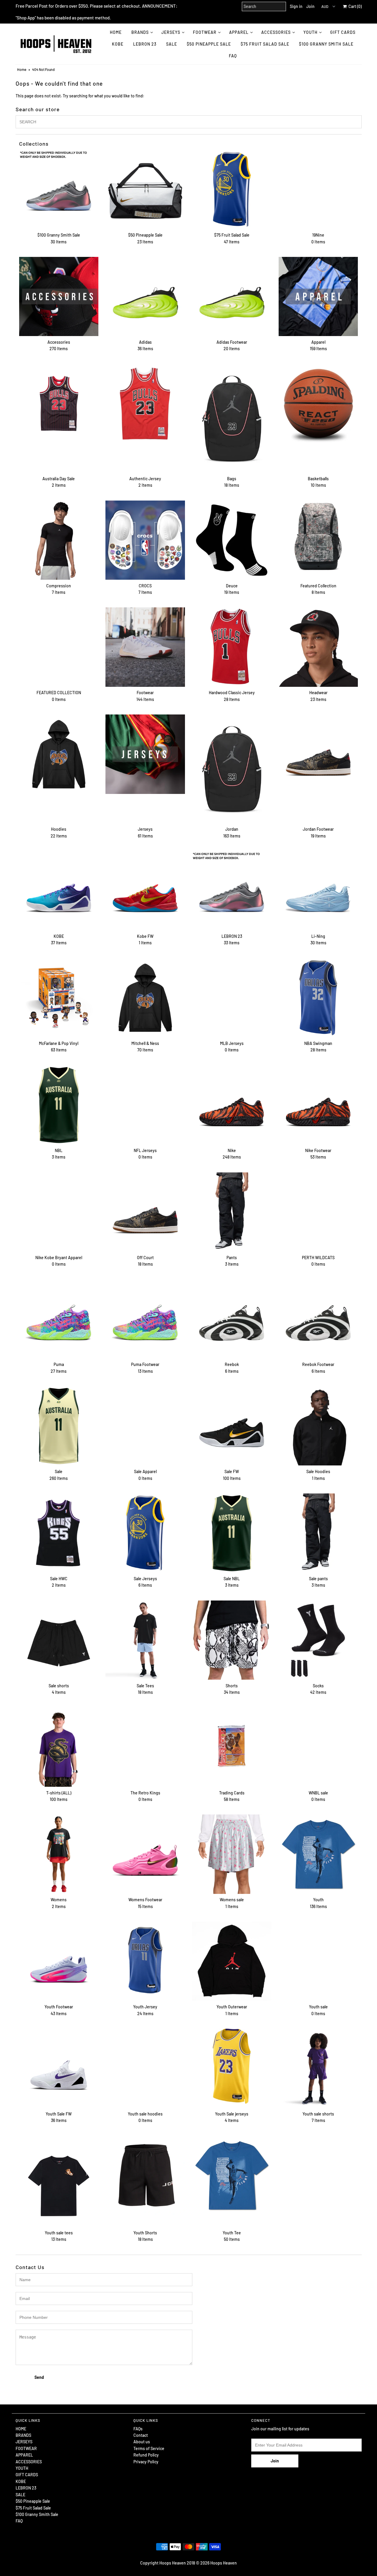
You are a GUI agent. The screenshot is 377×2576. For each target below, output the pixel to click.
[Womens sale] (232, 1854)
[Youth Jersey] (145, 1961)
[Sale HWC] (59, 1533)
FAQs (138, 2429)
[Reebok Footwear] (318, 1319)
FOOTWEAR (205, 32)
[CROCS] (145, 540)
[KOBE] (59, 891)
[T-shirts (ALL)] (59, 1747)
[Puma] (59, 1319)
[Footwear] (145, 647)
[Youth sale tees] (59, 2181)
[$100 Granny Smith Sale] (59, 189)
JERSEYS (171, 32)
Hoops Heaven (224, 2563)
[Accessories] (59, 296)
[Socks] (318, 1640)
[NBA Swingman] (318, 998)
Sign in (296, 6)
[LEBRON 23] (232, 891)
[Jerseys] (145, 754)
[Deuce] (232, 540)
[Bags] (232, 418)
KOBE (118, 44)
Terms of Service (149, 2448)
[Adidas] (145, 296)
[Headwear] (318, 647)
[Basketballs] (318, 404)
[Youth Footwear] (59, 1961)
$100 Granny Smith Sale (326, 44)
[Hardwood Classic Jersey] (232, 647)
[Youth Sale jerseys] (232, 2066)
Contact (141, 2435)
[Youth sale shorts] (318, 2068)
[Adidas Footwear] (232, 296)
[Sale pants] (318, 1533)
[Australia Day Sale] (59, 404)
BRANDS (140, 32)
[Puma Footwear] (145, 1319)
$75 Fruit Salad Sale (265, 44)
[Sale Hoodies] (318, 1426)
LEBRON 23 (145, 44)
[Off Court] (145, 1212)
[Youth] (318, 1854)
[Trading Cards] (232, 1747)
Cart (354, 6)
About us (142, 2442)
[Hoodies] (59, 754)
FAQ (233, 56)
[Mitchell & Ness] (145, 998)
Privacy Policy (146, 2462)
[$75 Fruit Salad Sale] (232, 189)
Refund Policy (146, 2455)
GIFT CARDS (343, 32)
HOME (116, 32)
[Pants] (232, 1212)
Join (310, 6)
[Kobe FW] (145, 891)
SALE (172, 44)
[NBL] (59, 1105)
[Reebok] (232, 1319)
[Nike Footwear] (318, 1105)
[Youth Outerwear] (232, 1961)
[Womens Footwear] (145, 1854)
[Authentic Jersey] (145, 404)
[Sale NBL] (232, 1533)
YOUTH (310, 32)
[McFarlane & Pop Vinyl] (59, 998)
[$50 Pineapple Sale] (145, 189)
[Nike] (232, 1105)
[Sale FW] (232, 1426)
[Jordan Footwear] (318, 754)
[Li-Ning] (318, 891)
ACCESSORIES (276, 32)
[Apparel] (318, 296)
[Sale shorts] (59, 1640)
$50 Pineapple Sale (209, 44)
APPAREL (239, 32)
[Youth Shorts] (145, 2175)
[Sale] (59, 1426)
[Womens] (59, 1854)
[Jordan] (232, 769)
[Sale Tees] (145, 1640)
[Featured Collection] (318, 540)
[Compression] (59, 540)
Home (22, 69)
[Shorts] (232, 1640)
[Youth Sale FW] (59, 2068)
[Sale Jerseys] (145, 1533)
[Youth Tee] (232, 2175)
